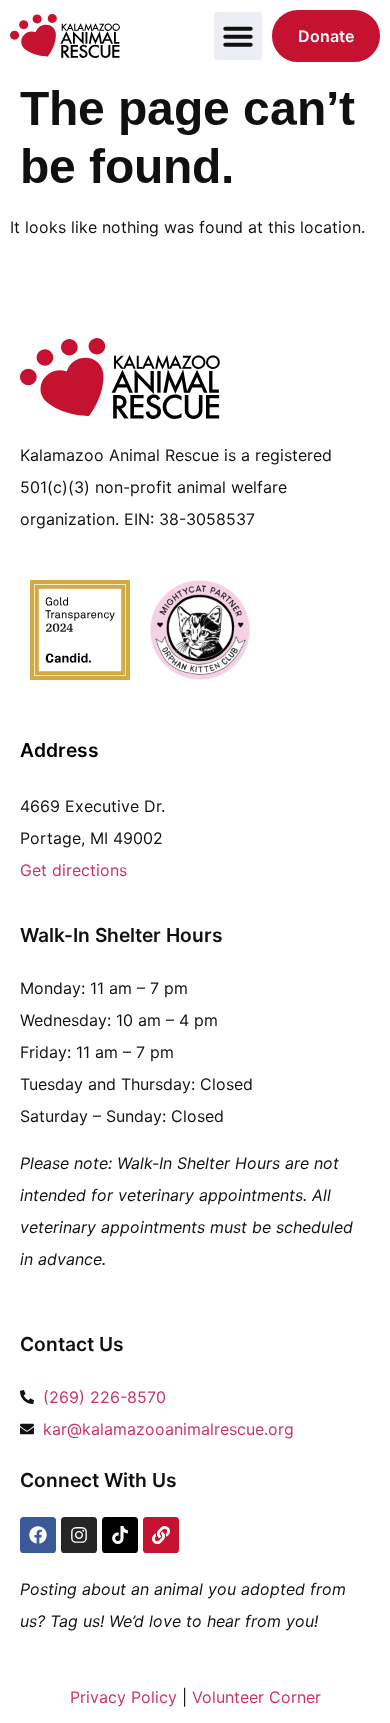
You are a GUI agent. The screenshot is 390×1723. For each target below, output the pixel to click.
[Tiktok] (120, 1535)
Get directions (73, 870)
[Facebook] (38, 1535)
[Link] (161, 1535)
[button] (238, 36)
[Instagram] (79, 1535)
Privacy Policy (123, 1697)
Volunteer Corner (256, 1697)
